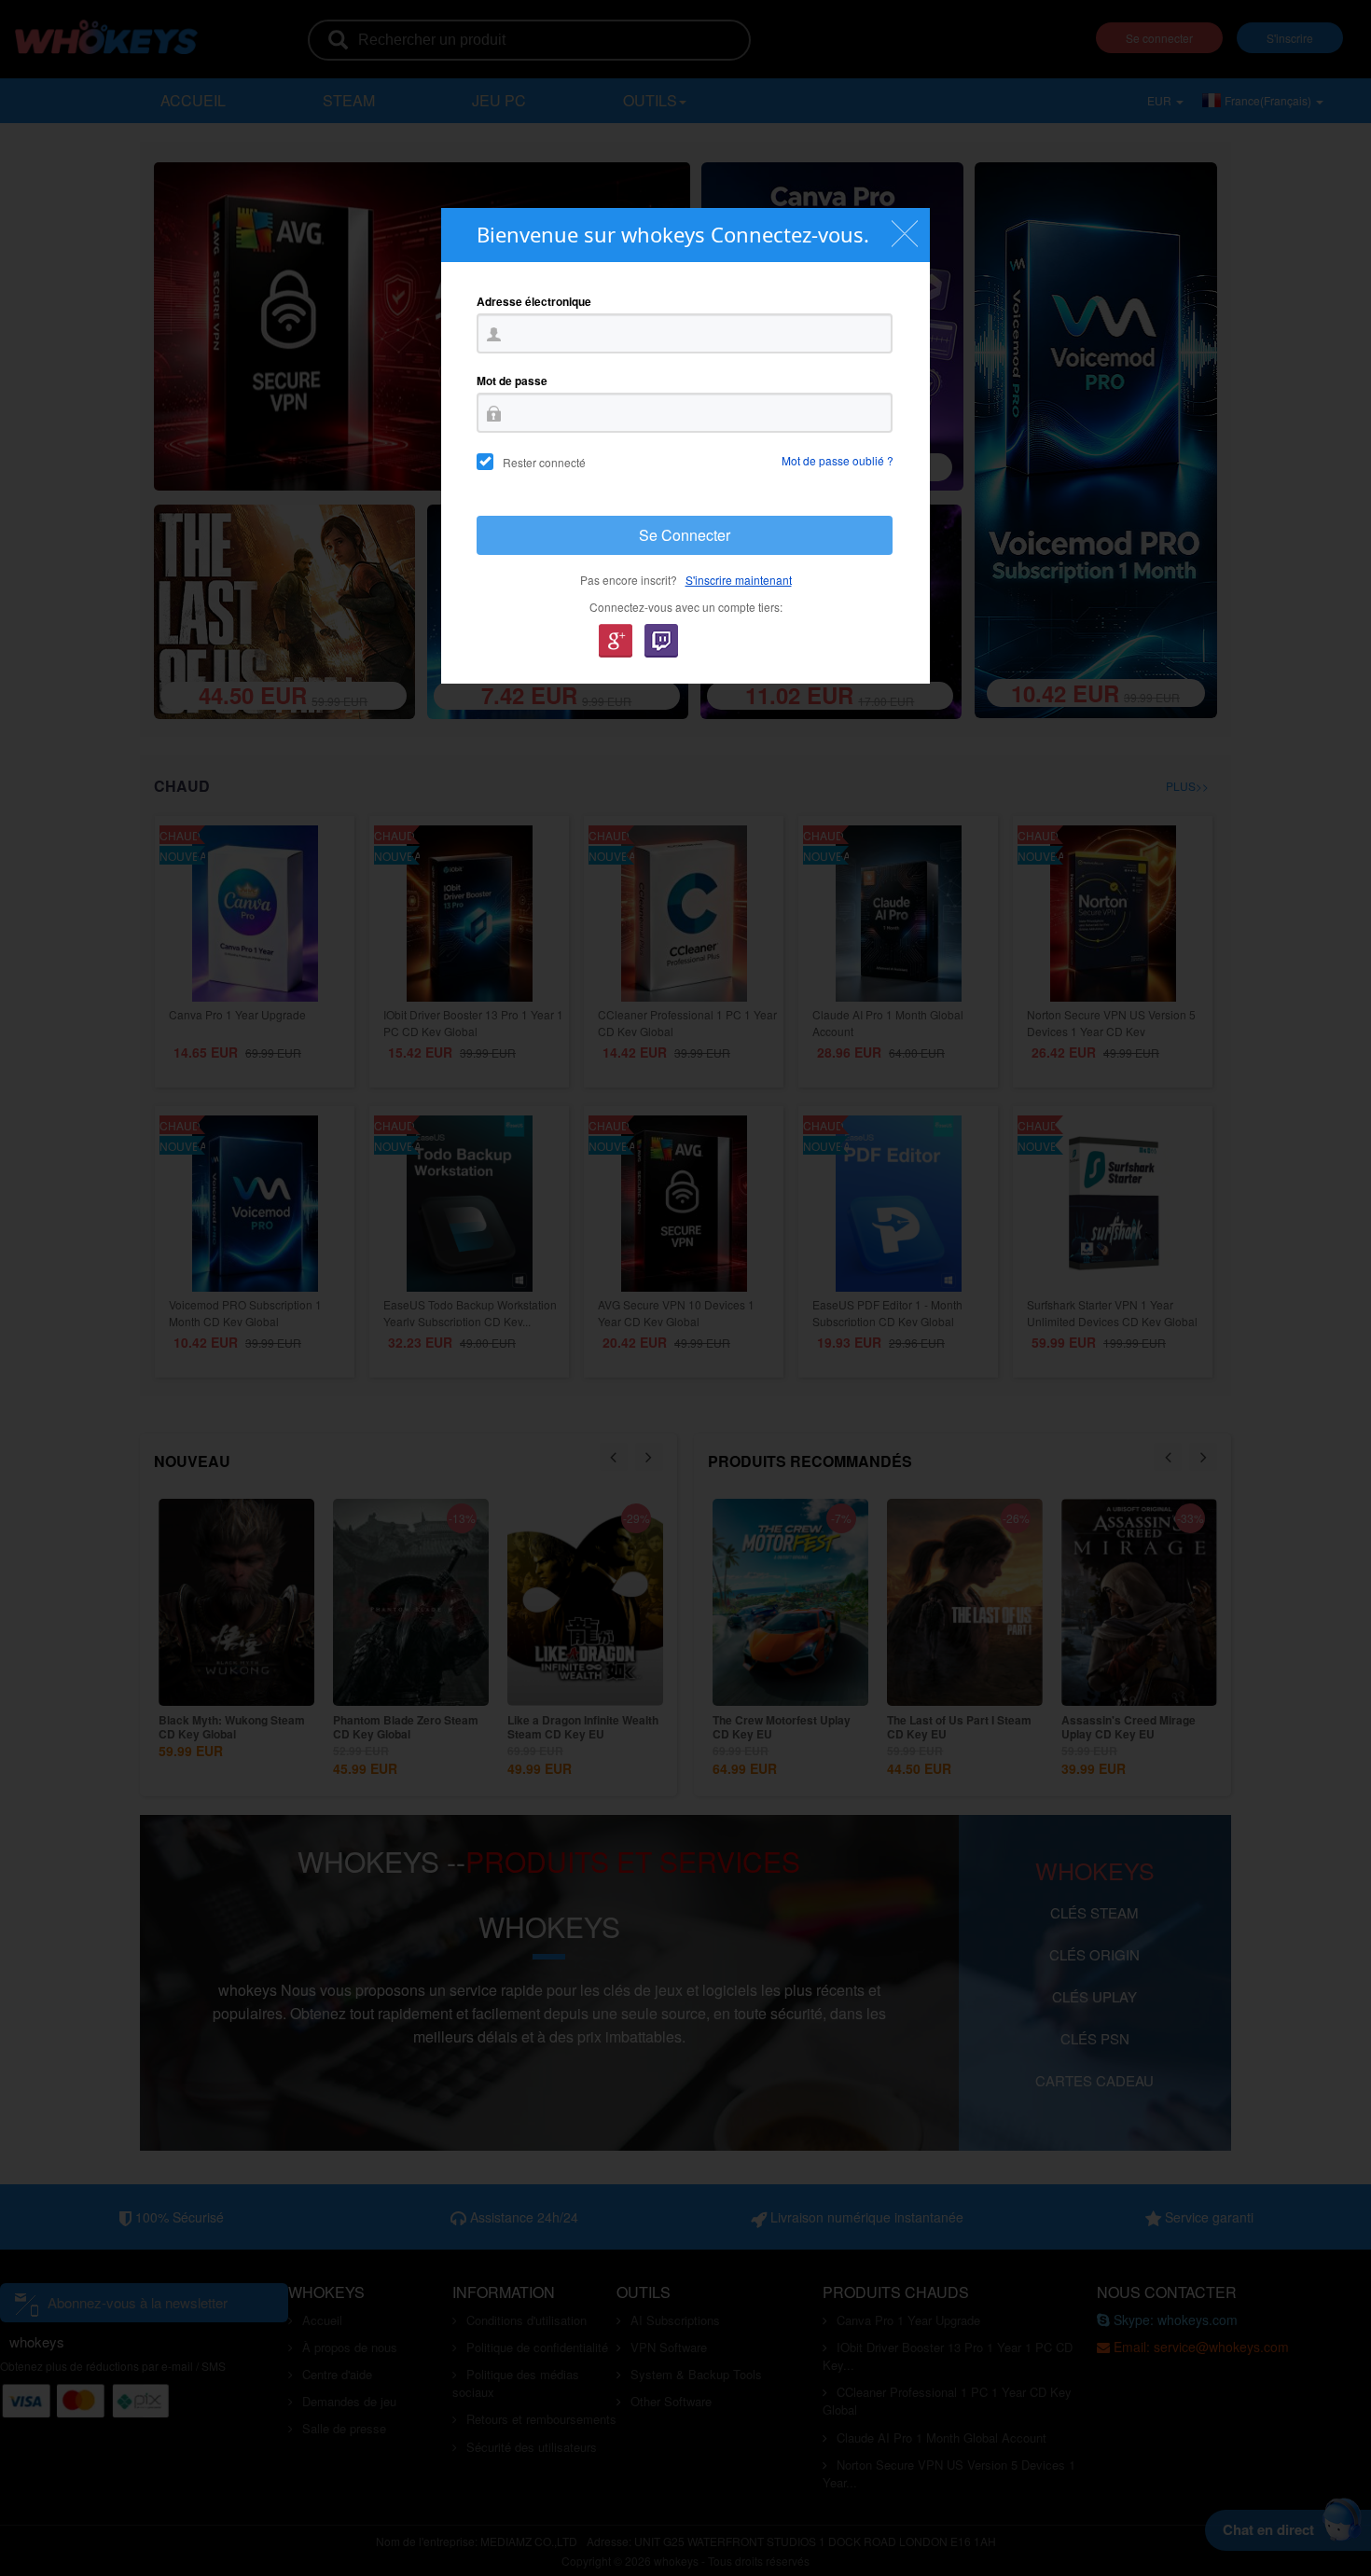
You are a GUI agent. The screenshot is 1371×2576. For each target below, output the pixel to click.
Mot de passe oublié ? (838, 460)
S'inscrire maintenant (739, 580)
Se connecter (685, 535)
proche (904, 234)
